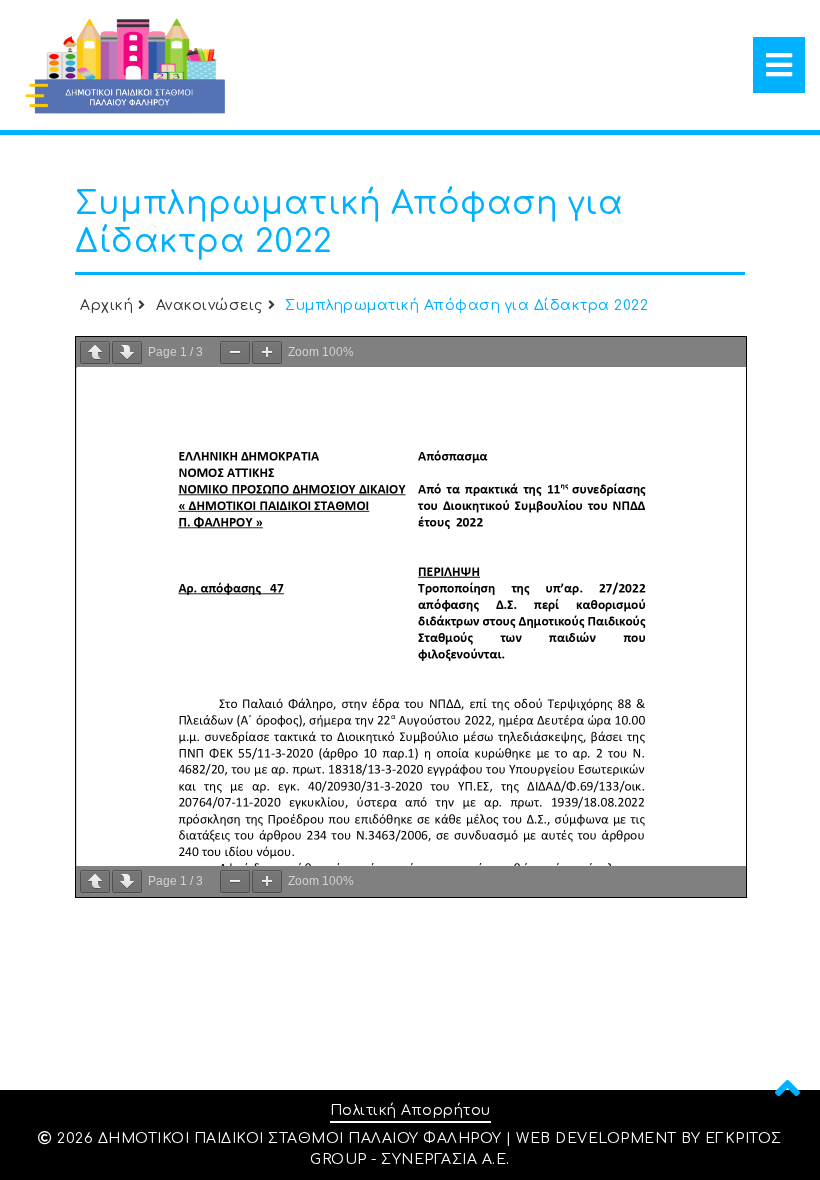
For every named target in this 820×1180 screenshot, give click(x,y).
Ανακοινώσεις (209, 305)
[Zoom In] (267, 352)
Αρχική (106, 305)
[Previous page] (95, 352)
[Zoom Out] (235, 352)
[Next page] (127, 352)
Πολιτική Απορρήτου (410, 1110)
